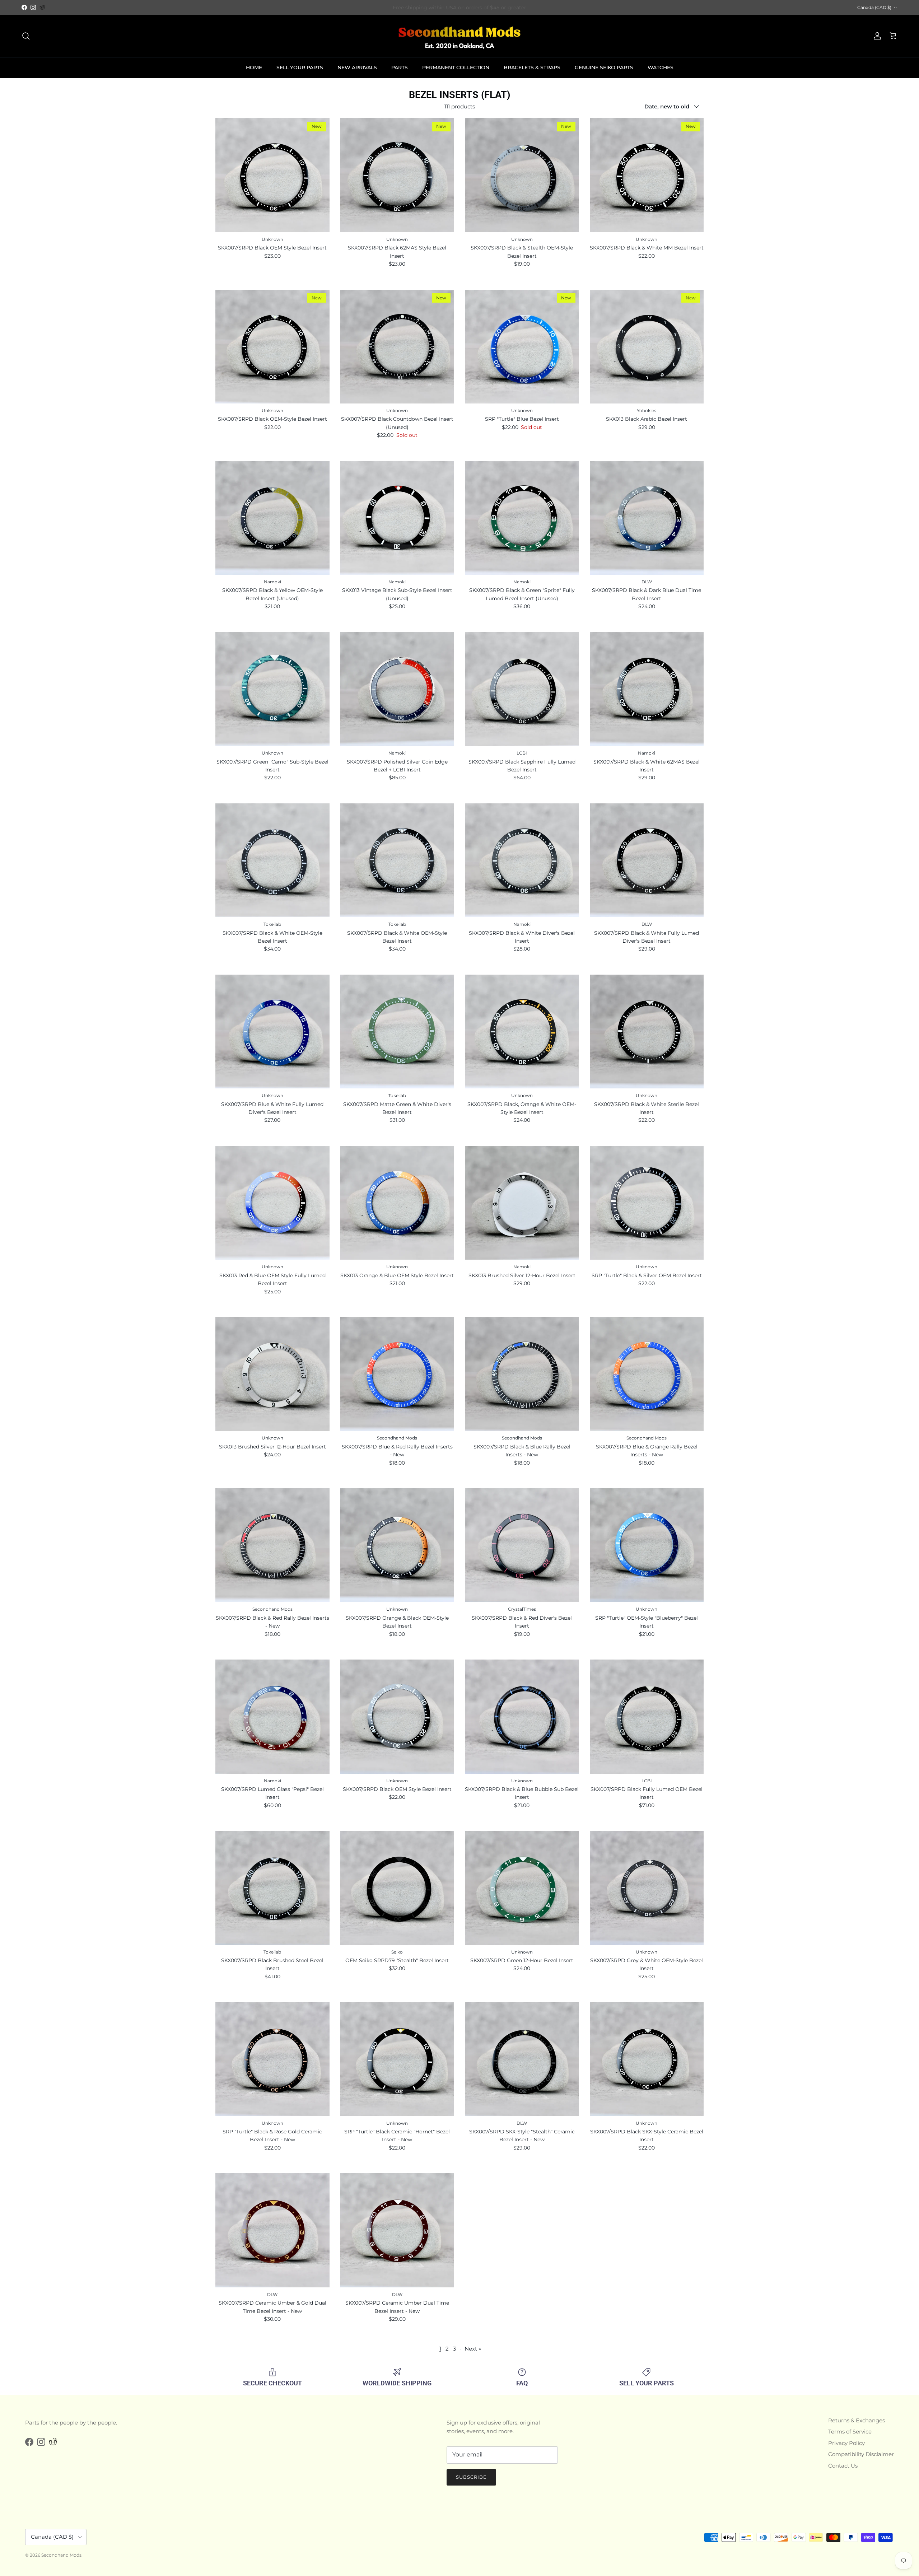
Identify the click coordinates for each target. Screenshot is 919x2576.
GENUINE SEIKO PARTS (604, 67)
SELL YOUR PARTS (300, 67)
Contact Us (843, 2466)
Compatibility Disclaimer (861, 2454)
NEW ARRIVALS (357, 67)
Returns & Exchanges (857, 2420)
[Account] (876, 36)
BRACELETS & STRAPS (532, 67)
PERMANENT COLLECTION (456, 67)
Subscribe (471, 2477)
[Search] (26, 36)
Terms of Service (850, 2432)
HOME (254, 67)
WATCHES (661, 67)
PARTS (400, 67)
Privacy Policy (846, 2443)
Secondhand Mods (61, 2555)
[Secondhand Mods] (459, 36)
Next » (473, 2349)
